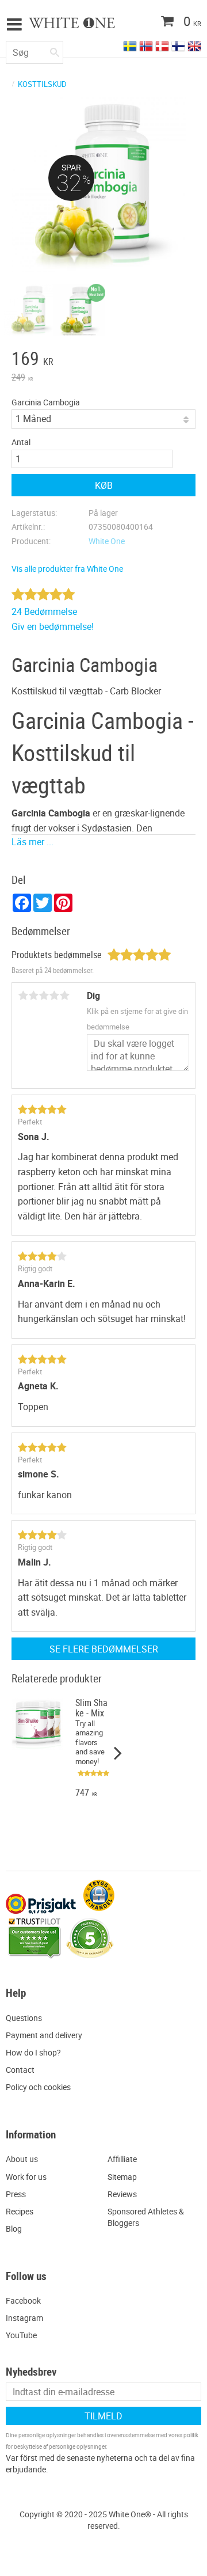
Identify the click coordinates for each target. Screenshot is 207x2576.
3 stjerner (44, 996)
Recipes (20, 2211)
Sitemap (122, 2177)
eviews (125, 2194)
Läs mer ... (32, 842)
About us (22, 2159)
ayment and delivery (47, 2035)
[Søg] (55, 50)
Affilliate (122, 2159)
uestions (27, 2018)
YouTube (21, 2335)
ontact (23, 2070)
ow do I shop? (36, 2052)
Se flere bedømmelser (104, 1649)
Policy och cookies (38, 2087)
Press (16, 2194)
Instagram (24, 2318)
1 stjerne (23, 996)
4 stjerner (54, 996)
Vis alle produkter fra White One (67, 569)
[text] (103, 360)
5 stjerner (64, 996)
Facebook (23, 2300)
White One (107, 541)
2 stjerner (33, 996)
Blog (14, 2229)
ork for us (30, 2177)
